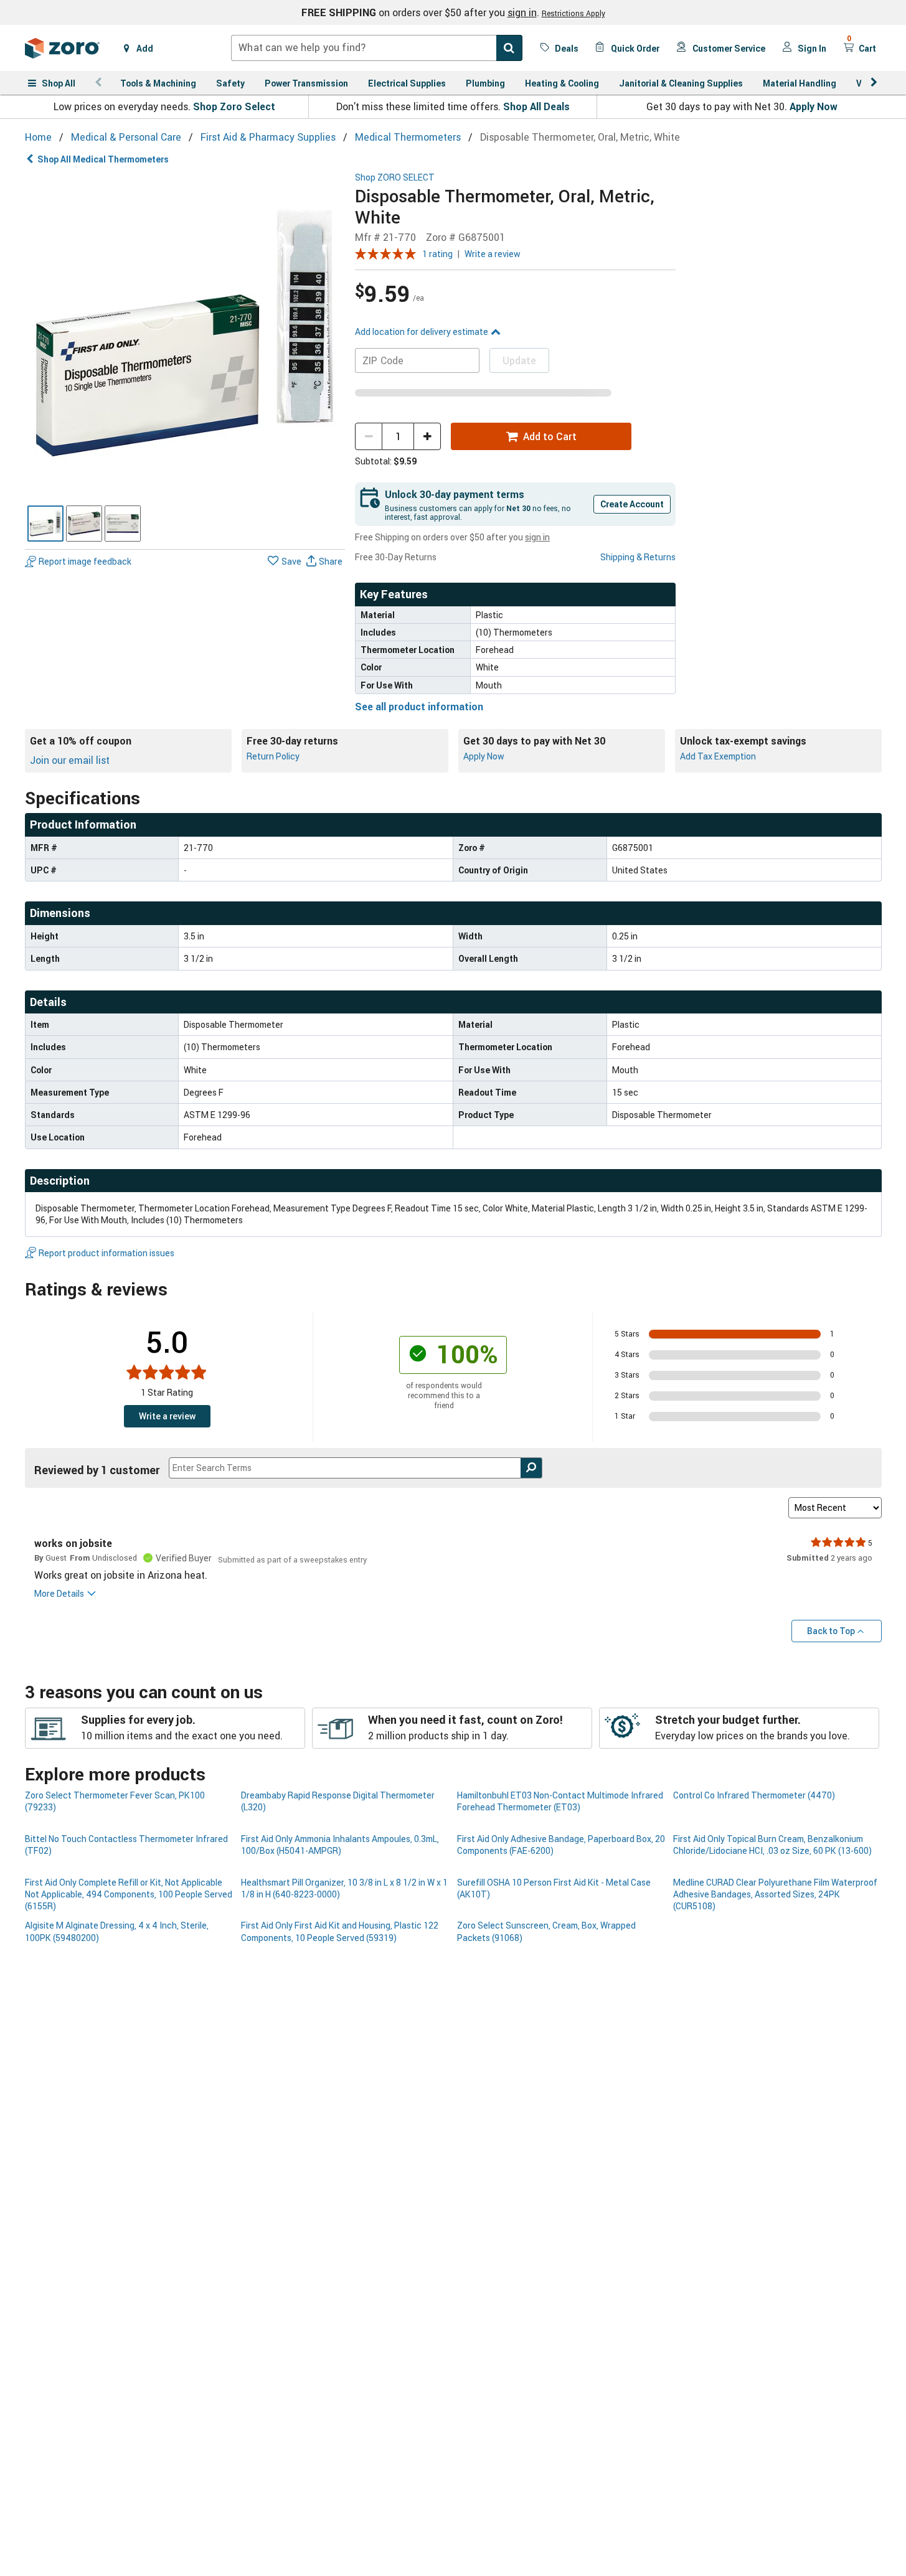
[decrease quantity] (369, 436)
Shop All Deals (536, 106)
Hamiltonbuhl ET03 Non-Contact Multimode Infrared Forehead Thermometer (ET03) (560, 1801)
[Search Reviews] (531, 1468)
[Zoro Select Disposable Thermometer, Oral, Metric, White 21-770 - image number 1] (45, 524)
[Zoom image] (185, 333)
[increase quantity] (427, 436)
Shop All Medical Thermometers (103, 159)
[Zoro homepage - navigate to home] (62, 48)
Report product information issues (106, 1253)
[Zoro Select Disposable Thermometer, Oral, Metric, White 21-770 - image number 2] (84, 524)
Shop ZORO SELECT (395, 178)
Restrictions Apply (573, 13)
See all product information (419, 707)
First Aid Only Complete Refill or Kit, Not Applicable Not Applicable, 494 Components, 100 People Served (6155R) (129, 1894)
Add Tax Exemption (718, 756)
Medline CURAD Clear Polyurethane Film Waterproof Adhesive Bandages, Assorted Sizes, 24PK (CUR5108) (775, 1894)
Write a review (493, 254)
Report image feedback (85, 561)
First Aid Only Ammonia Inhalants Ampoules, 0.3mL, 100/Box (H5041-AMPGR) (340, 1845)
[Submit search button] (509, 48)
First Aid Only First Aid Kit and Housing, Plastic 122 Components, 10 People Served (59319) (340, 1931)
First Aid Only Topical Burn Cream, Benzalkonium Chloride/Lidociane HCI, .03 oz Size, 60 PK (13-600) (772, 1845)
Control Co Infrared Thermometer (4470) (754, 1795)
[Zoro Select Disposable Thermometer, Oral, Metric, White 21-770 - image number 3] (123, 524)
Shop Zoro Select (234, 106)
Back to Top (831, 1631)
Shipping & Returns (638, 557)
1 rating (437, 254)
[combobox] (377, 48)
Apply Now (814, 106)
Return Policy (273, 756)
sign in (522, 12)
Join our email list (70, 760)
